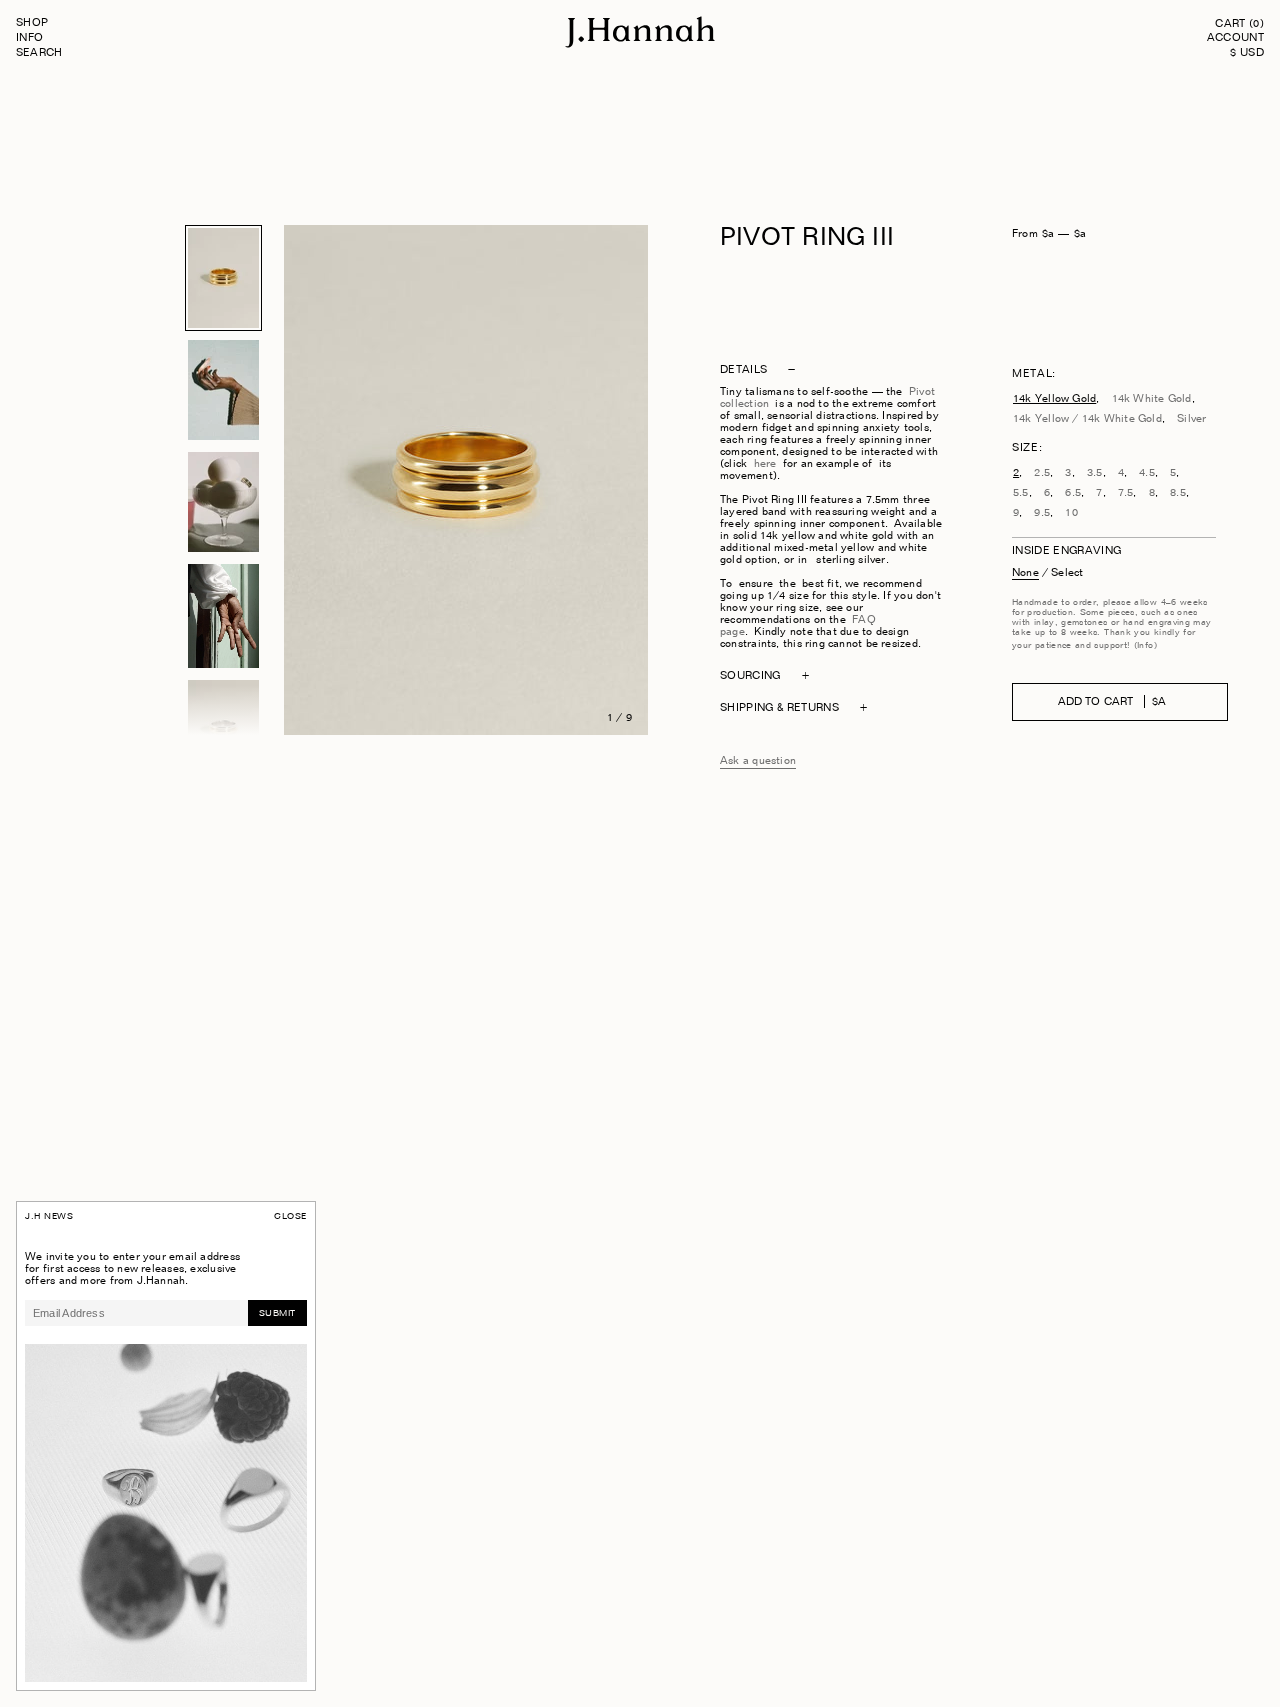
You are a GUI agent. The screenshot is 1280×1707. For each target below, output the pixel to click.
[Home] (640, 45)
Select (1067, 573)
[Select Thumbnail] (223, 278)
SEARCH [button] (39, 53)
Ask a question (758, 761)
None (1025, 573)
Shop (32, 23)
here (765, 464)
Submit (277, 1313)
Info (30, 38)
